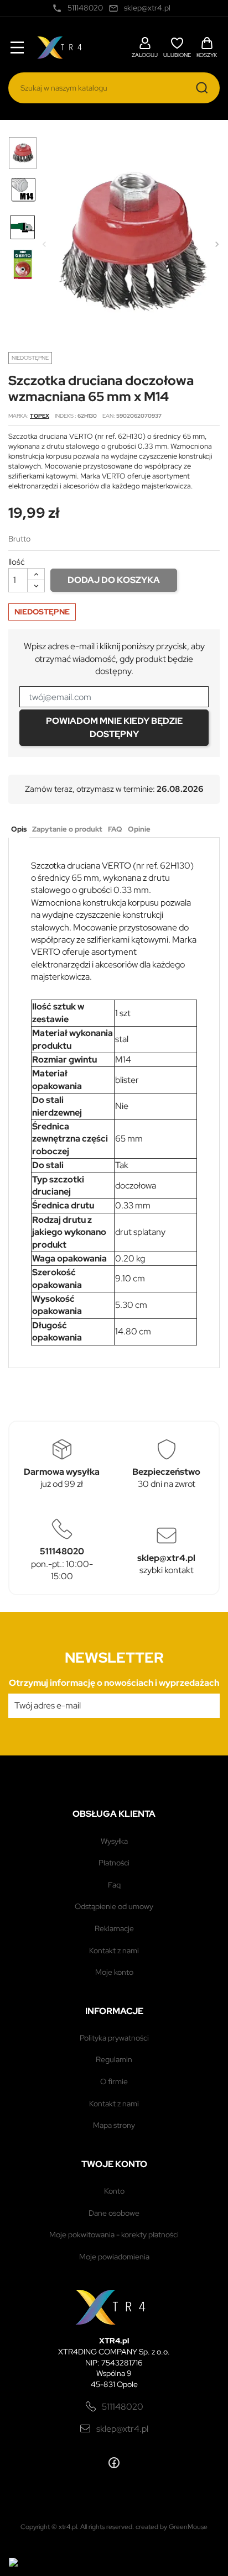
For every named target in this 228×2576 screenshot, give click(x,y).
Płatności (114, 1863)
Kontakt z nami (114, 1951)
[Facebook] (114, 2463)
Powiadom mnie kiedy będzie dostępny (114, 727)
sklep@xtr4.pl (122, 2429)
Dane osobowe (114, 2213)
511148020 (123, 2407)
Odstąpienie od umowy (114, 1906)
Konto (114, 2191)
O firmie (114, 2081)
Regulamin (114, 2059)
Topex (40, 416)
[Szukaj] (202, 88)
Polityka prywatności (114, 2038)
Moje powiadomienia (114, 2257)
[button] (145, 46)
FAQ (114, 1885)
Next (217, 244)
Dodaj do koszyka (114, 580)
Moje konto (114, 1972)
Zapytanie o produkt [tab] (67, 829)
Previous (44, 244)
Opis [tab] (19, 829)
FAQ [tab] (115, 829)
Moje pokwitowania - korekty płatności (114, 2235)
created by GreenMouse (172, 2527)
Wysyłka (114, 1841)
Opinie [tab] (139, 829)
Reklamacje (114, 1928)
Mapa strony (114, 2125)
